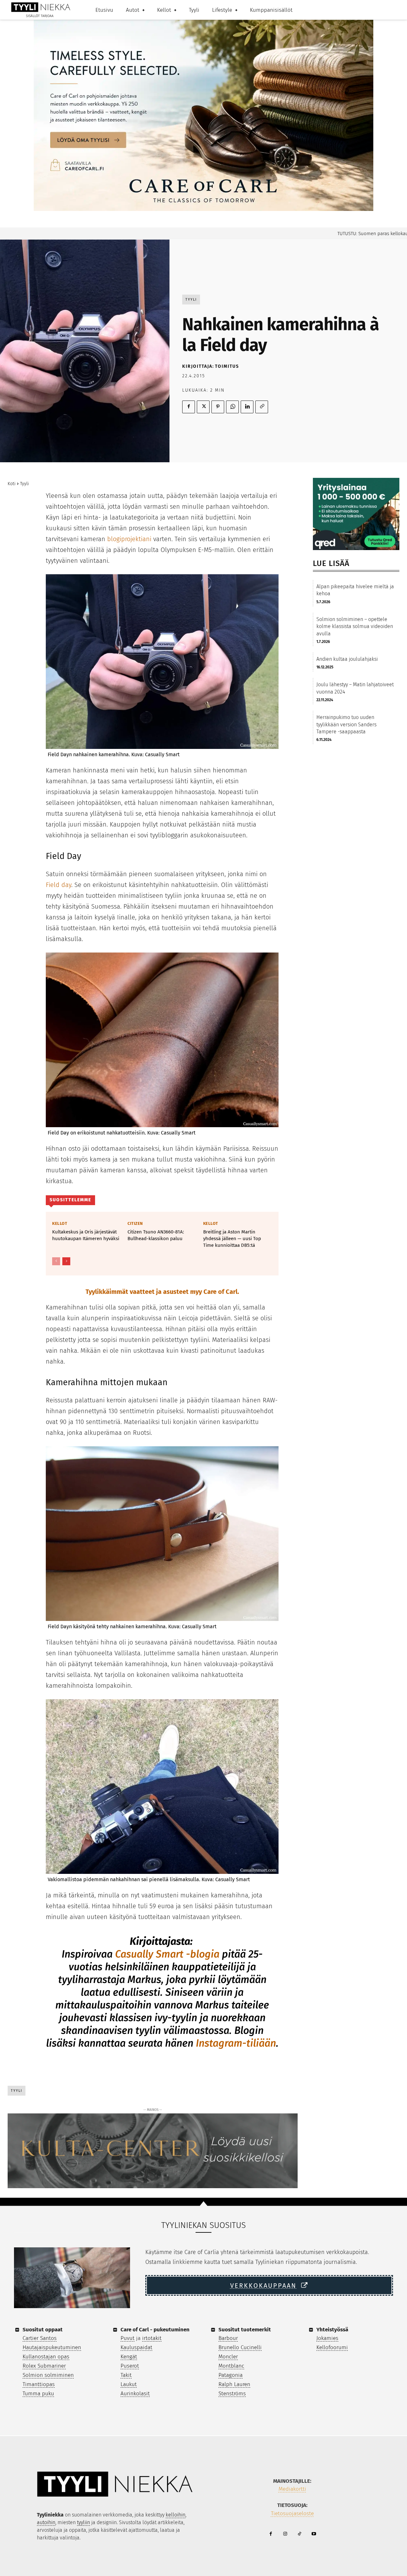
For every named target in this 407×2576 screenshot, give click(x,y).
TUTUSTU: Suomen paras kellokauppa (328, 234)
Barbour (228, 2338)
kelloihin (176, 2515)
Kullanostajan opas (46, 2357)
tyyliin (83, 2522)
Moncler (228, 2357)
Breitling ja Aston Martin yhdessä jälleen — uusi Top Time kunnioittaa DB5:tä (232, 1239)
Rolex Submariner (44, 2366)
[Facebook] (189, 407)
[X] (203, 407)
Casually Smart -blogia (167, 1954)
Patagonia (231, 2375)
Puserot (130, 2366)
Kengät (129, 2357)
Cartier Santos (40, 2338)
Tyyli (191, 300)
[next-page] (66, 1261)
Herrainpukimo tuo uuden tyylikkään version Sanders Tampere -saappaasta (346, 724)
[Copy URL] (262, 407)
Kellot (60, 1223)
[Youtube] (314, 2534)
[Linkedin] (247, 407)
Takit (126, 2375)
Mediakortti (292, 2489)
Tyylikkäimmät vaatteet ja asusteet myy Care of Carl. (162, 1292)
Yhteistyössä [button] (332, 2330)
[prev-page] (56, 1261)
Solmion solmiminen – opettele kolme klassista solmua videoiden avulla (355, 626)
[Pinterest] (218, 407)
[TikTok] (299, 2534)
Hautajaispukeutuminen (52, 2347)
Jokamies (327, 2338)
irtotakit (152, 2338)
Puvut (128, 2338)
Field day (59, 885)
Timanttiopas (39, 2384)
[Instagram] (285, 2534)
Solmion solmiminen (48, 2375)
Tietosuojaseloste (292, 2513)
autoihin (46, 2522)
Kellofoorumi (332, 2347)
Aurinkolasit (135, 2394)
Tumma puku (38, 2394)
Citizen (135, 1223)
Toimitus (227, 366)
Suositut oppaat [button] (43, 2330)
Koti (12, 484)
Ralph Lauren (234, 2384)
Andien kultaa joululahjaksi (347, 659)
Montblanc (231, 2366)
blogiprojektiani (129, 539)
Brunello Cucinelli (240, 2347)
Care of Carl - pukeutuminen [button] (155, 2330)
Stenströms (232, 2394)
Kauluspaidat (136, 2347)
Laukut (129, 2384)
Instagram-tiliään (236, 2043)
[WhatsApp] (232, 407)
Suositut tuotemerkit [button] (245, 2330)
